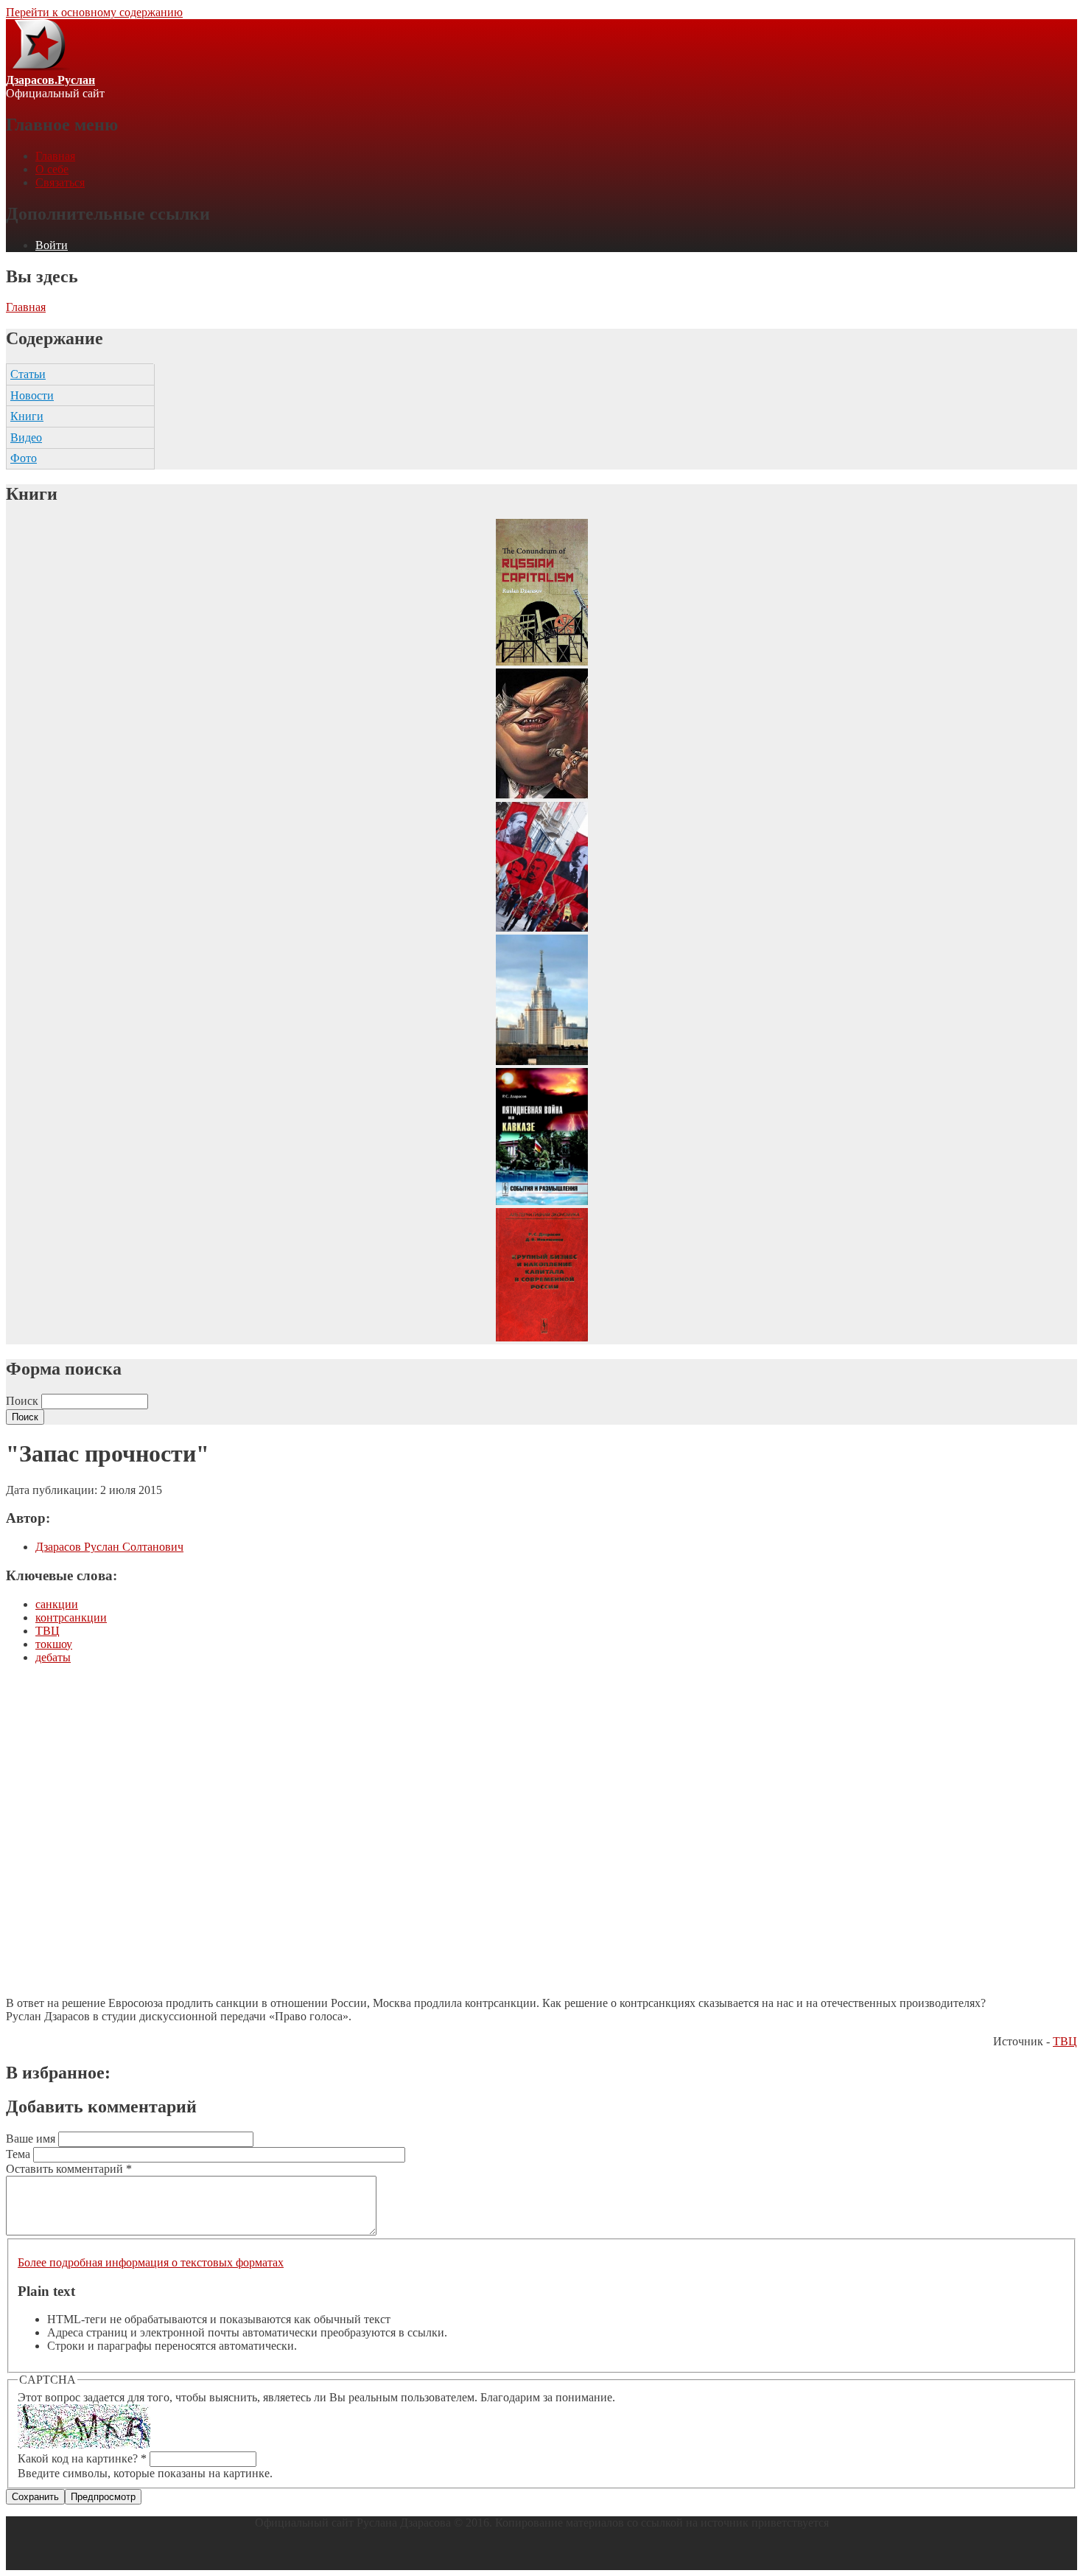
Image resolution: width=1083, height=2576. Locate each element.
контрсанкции (71, 1617)
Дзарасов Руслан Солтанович (109, 1547)
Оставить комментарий (69, 2169)
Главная (55, 156)
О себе (52, 169)
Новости (32, 395)
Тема (20, 2154)
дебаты (53, 1657)
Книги (27, 416)
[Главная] (38, 67)
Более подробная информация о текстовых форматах (151, 2262)
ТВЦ (48, 1631)
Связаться (60, 182)
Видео (26, 437)
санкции (57, 1604)
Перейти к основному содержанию (94, 12)
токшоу (54, 1644)
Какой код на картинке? (82, 2458)
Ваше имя (32, 2139)
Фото (24, 458)
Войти (52, 245)
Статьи (28, 374)
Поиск (24, 1401)
